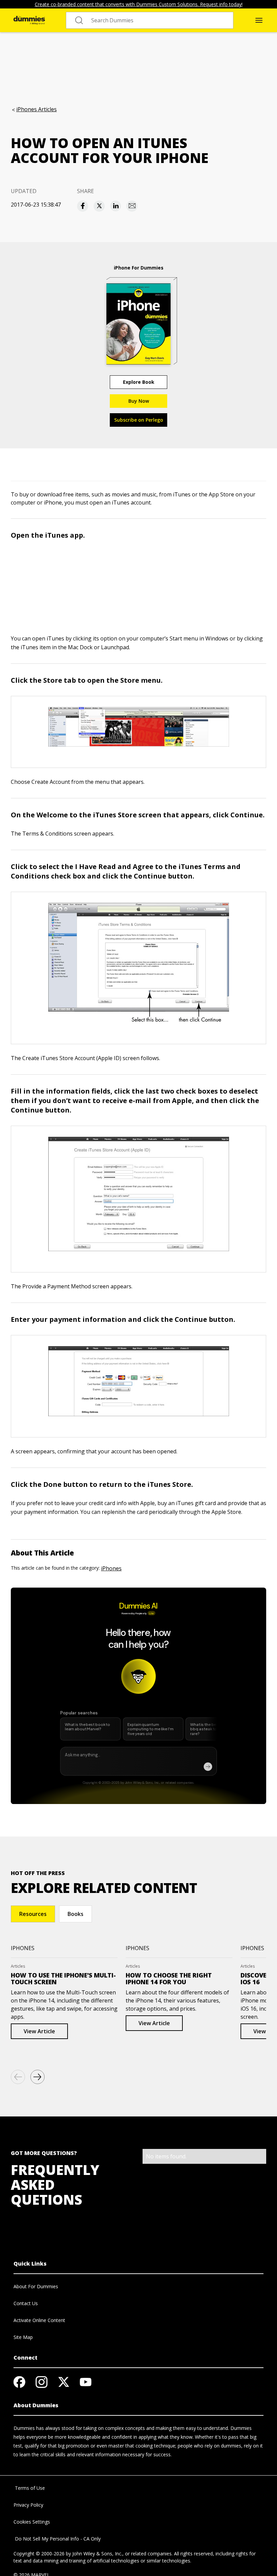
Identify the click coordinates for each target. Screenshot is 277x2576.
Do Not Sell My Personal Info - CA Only (57, 2539)
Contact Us (26, 2303)
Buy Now (139, 401)
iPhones (111, 1568)
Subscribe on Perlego (139, 420)
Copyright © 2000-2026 (39, 2554)
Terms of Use (29, 2488)
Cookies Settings (32, 2522)
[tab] (33, 1914)
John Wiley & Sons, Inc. (97, 2554)
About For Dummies (36, 2286)
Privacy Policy (28, 2505)
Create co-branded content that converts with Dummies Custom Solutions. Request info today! (139, 4)
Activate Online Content (39, 2320)
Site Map (23, 2337)
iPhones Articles (36, 109)
